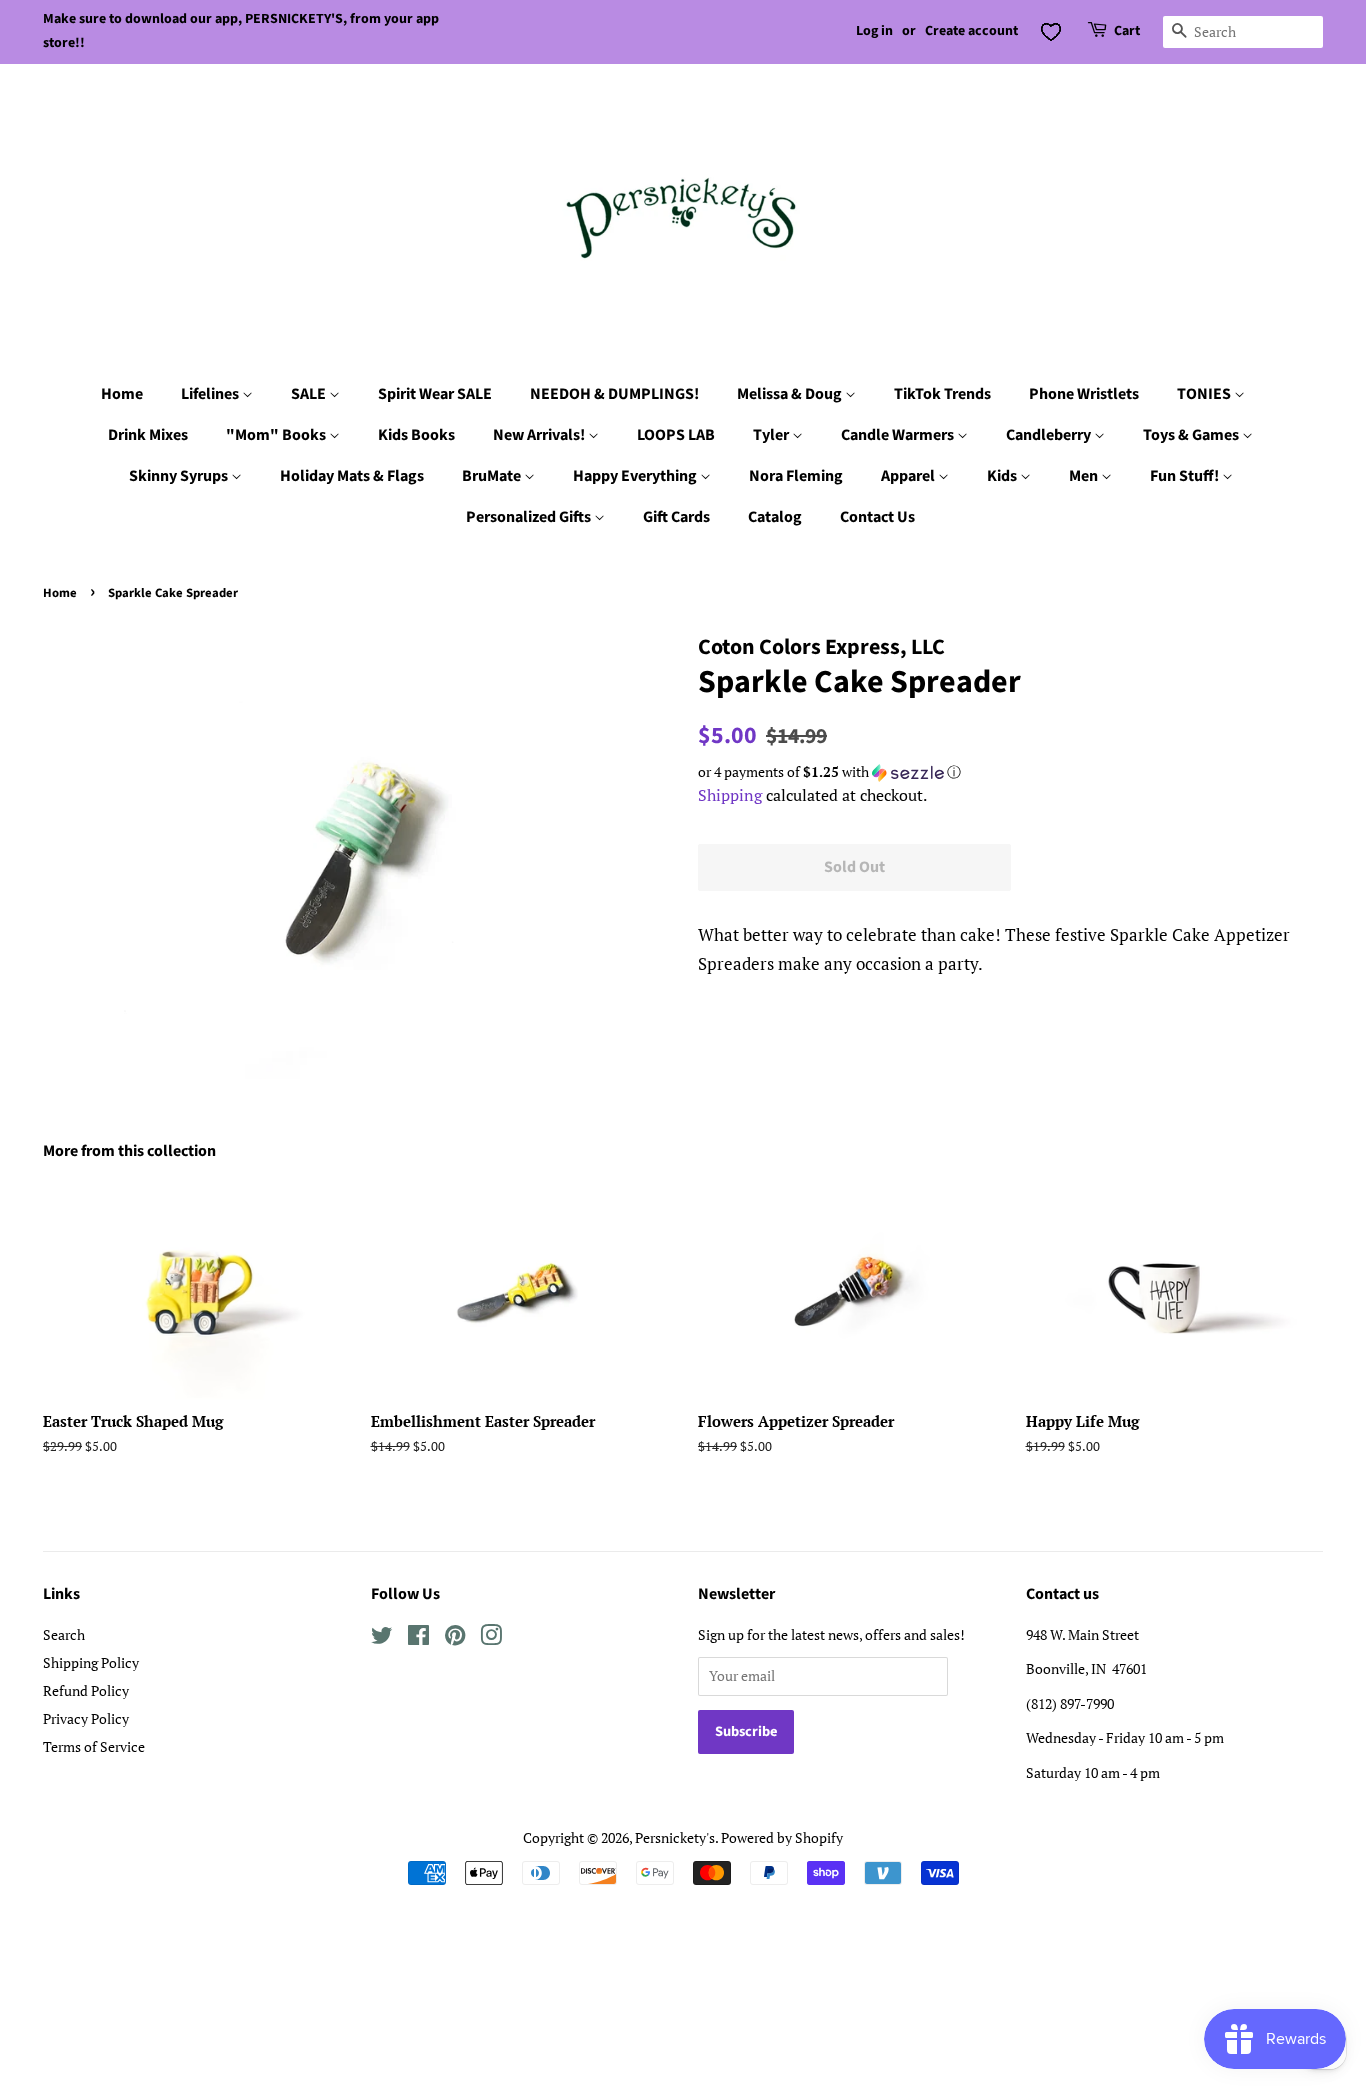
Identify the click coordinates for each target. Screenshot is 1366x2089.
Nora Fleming (796, 476)
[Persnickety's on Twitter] (382, 1638)
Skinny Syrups (180, 476)
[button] (1010, 772)
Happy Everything (636, 476)
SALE (310, 394)
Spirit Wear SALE (435, 394)
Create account (971, 31)
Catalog (775, 517)
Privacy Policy (86, 1718)
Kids (1003, 476)
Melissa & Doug (791, 394)
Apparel (909, 476)
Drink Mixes (148, 435)
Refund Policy (86, 1690)
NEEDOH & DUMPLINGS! (614, 394)
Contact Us (877, 517)
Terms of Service (94, 1746)
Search (64, 1634)
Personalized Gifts (530, 517)
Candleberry (1050, 435)
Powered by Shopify (782, 1837)
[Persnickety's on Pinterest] (455, 1638)
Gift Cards (676, 517)
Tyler (772, 435)
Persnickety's (675, 1837)
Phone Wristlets (1084, 394)
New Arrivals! (540, 435)
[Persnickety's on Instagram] (491, 1638)
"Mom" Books (277, 435)
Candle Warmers (899, 435)
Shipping (730, 795)
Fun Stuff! (1186, 476)
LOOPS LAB (676, 435)
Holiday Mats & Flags (352, 476)
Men (1085, 476)
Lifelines (211, 394)
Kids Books (416, 435)
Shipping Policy (91, 1662)
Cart (1127, 31)
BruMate (493, 476)
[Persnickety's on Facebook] (418, 1638)
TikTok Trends (942, 394)
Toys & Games (1192, 435)
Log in (874, 31)
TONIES (1205, 394)
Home (122, 394)
